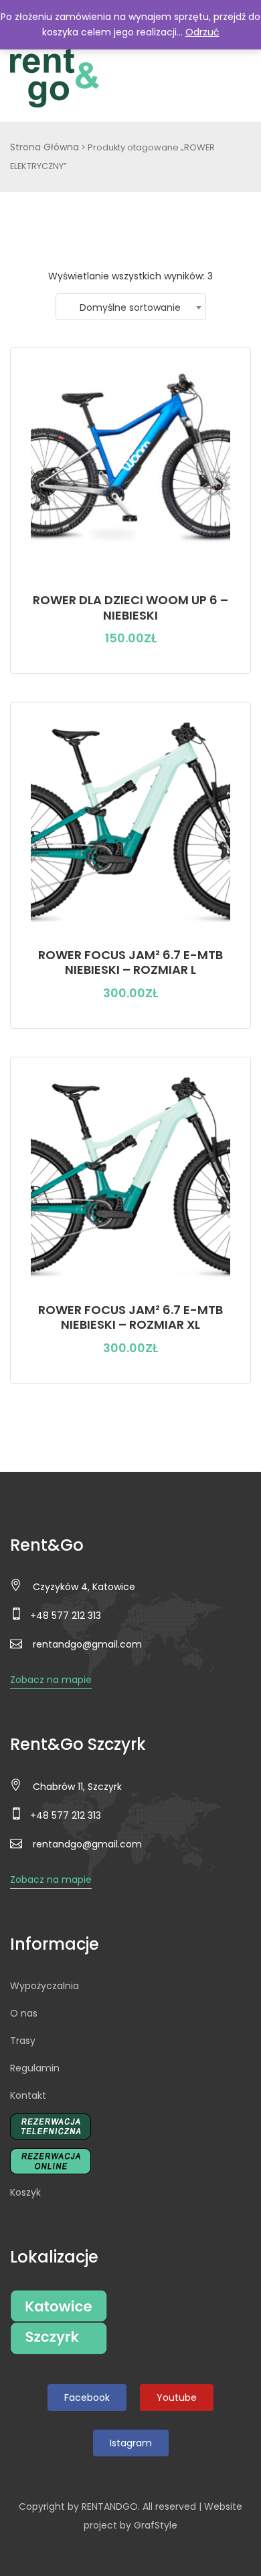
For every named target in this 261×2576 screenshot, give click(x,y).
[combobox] (131, 307)
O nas (24, 2013)
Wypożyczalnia (45, 1986)
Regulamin (35, 2068)
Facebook (87, 2398)
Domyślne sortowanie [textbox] (130, 307)
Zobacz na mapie (51, 1680)
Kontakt (28, 2095)
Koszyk (25, 2192)
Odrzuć (202, 32)
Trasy (23, 2041)
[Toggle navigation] (236, 78)
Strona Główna (45, 147)
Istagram (131, 2443)
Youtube (177, 2398)
